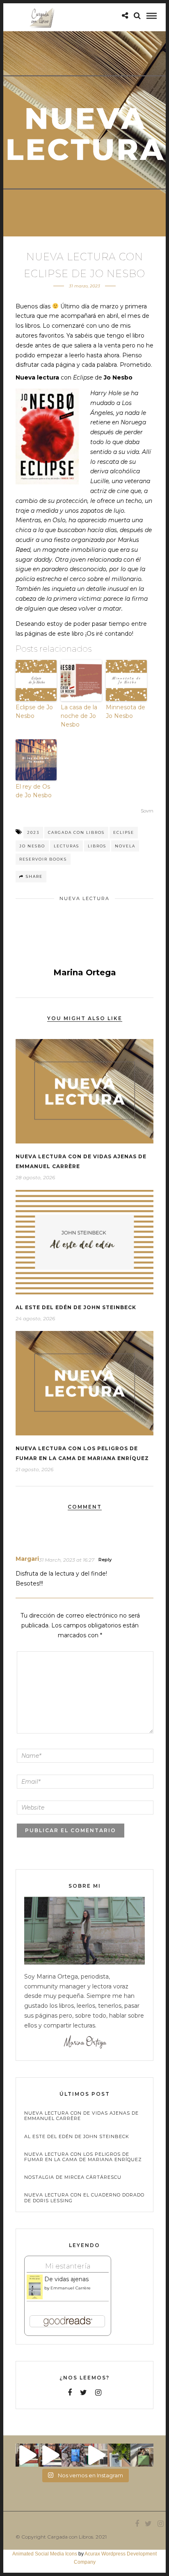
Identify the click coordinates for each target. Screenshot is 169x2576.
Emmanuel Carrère (71, 2288)
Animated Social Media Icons (45, 2554)
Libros (97, 846)
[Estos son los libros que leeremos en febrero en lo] (27, 2455)
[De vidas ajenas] (35, 2298)
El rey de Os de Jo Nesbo (34, 791)
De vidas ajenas (66, 2279)
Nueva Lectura (84, 898)
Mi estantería (68, 2266)
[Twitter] (83, 2393)
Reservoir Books (43, 859)
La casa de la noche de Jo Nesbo (79, 716)
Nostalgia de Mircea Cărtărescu (73, 2177)
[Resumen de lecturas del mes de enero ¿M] (50, 2455)
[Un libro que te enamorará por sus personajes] (96, 2455)
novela (125, 846)
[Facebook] (70, 2393)
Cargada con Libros (76, 832)
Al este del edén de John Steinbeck (76, 1307)
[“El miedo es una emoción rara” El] (142, 2455)
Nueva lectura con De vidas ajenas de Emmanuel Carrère (81, 2116)
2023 (33, 832)
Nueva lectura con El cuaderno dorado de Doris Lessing (84, 2198)
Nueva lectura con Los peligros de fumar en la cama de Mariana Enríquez (83, 2157)
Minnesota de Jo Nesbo (126, 712)
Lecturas (66, 846)
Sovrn (147, 811)
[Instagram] (98, 2393)
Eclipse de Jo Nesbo (34, 712)
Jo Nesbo (32, 846)
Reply (105, 1560)
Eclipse (124, 832)
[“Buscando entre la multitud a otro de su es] (73, 2455)
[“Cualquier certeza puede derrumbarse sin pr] (119, 2455)
